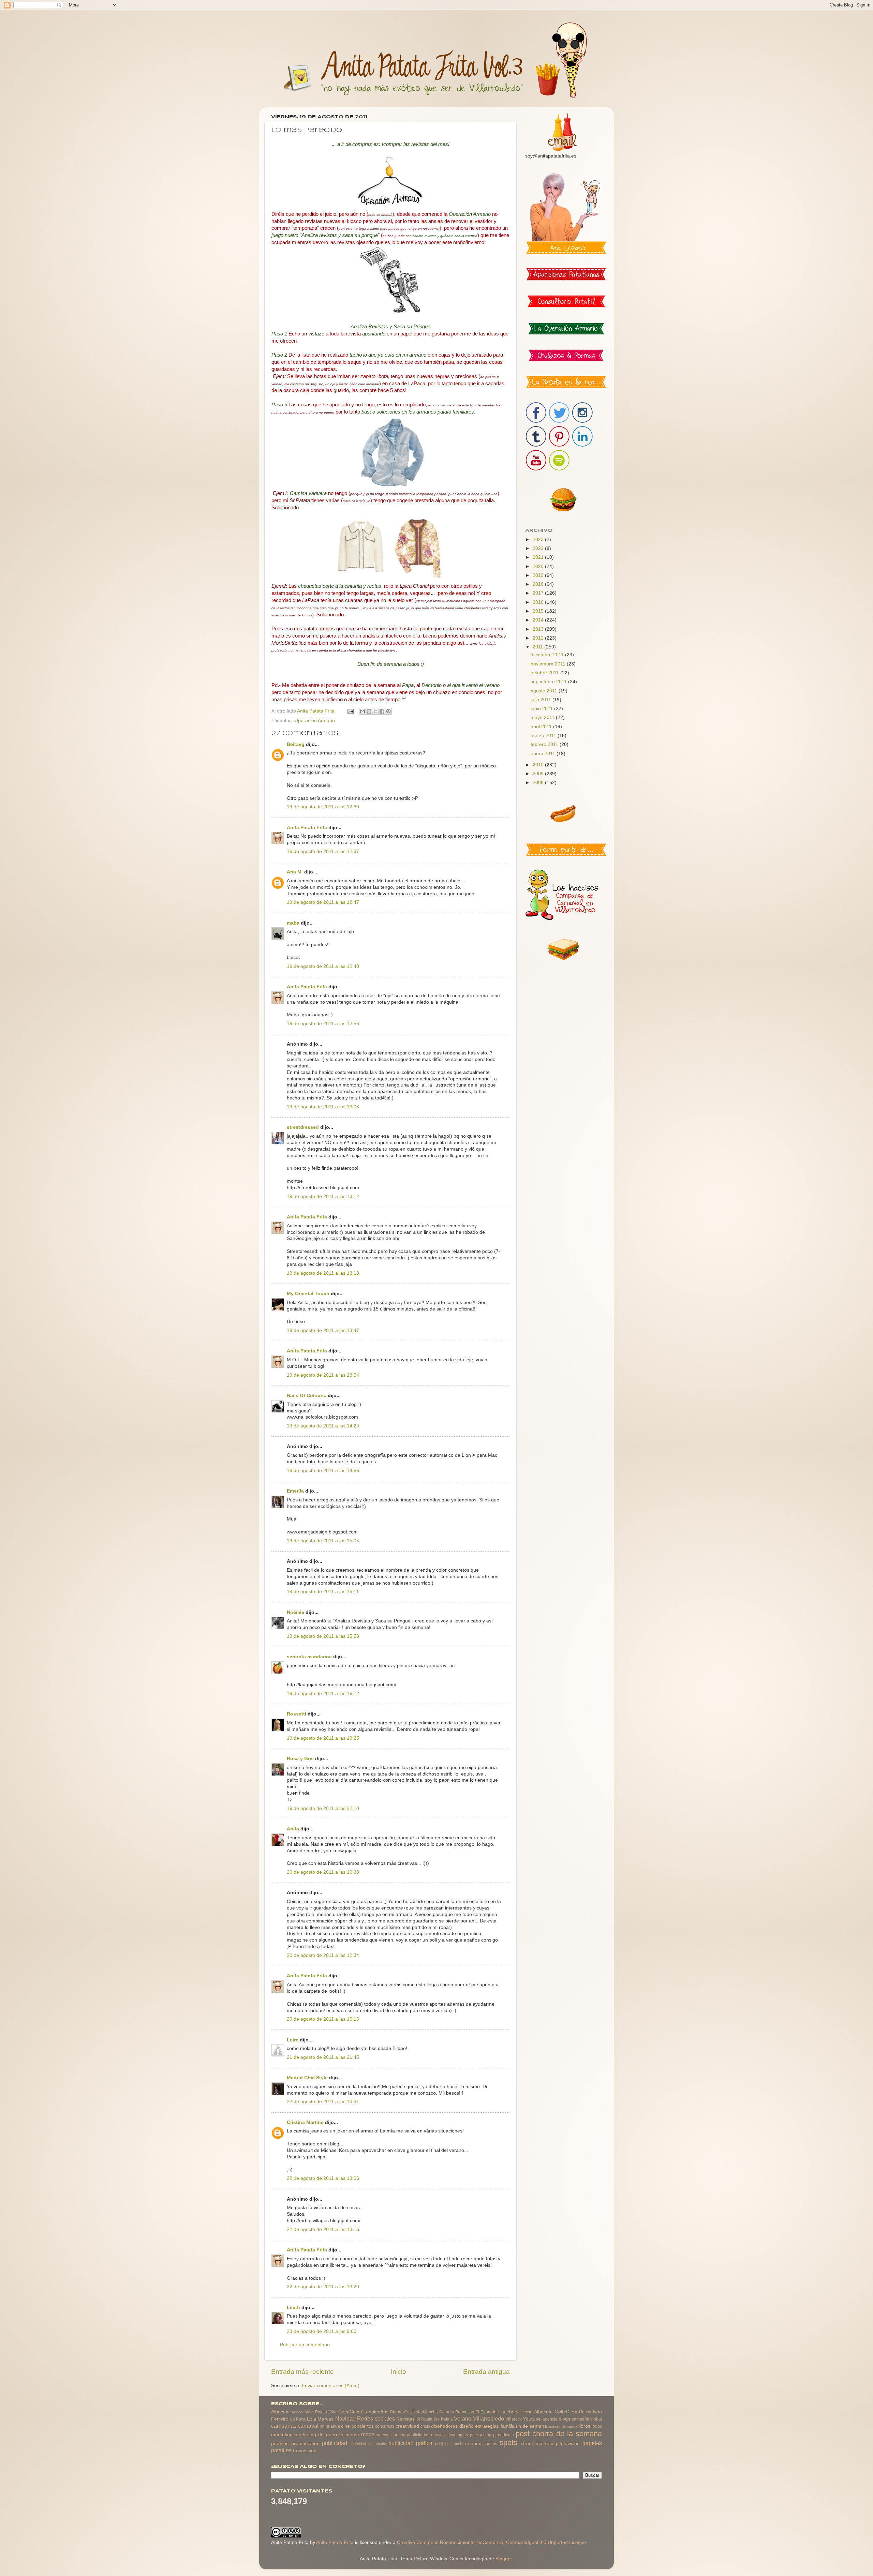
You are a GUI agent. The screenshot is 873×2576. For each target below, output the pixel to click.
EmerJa (295, 1491)
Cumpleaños (375, 2412)
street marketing (539, 2444)
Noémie (295, 1612)
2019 (539, 575)
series (475, 2444)
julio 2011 (542, 700)
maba (293, 923)
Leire (293, 2040)
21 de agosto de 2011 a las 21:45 (323, 2057)
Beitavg (296, 744)
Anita (293, 1829)
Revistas (405, 2419)
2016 (539, 602)
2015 (539, 611)
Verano (463, 2418)
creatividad (407, 2426)
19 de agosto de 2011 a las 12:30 (323, 807)
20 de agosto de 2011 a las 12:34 (323, 1955)
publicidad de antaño (368, 2444)
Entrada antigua (486, 2372)
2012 (539, 638)
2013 (539, 629)
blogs (564, 2419)
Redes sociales (376, 2418)
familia (508, 2426)
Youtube (532, 2419)
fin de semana (531, 2426)
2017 (539, 593)
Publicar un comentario (305, 2345)
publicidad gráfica (411, 2443)
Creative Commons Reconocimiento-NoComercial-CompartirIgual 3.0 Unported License (491, 2542)
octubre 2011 (545, 673)
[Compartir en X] (375, 711)
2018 (539, 584)
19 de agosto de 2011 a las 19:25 (323, 1738)
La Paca (298, 2419)
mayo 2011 (543, 717)
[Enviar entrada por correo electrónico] (350, 711)
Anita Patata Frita (307, 828)
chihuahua (330, 2426)
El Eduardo (486, 2412)
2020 (539, 566)
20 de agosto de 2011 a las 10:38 (323, 1872)
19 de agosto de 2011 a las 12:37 (323, 851)
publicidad (335, 2443)
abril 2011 (542, 727)
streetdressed (303, 1127)
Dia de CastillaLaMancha (414, 2412)
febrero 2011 (545, 744)
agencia (550, 2419)
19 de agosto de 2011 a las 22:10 (323, 1808)
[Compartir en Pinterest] (388, 711)
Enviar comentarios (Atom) (331, 2386)
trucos (300, 2451)
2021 (539, 557)
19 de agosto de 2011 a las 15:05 (323, 1541)
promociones (305, 2444)
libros (585, 2426)
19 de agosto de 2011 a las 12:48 (323, 966)
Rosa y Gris (300, 1759)
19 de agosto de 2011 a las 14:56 (323, 1471)
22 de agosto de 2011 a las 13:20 (323, 2287)
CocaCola (349, 2412)
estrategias (487, 2426)
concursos (385, 2426)
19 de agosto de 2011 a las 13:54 (323, 1375)
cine (345, 2426)
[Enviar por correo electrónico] (362, 711)
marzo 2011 (544, 736)
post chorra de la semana (559, 2434)
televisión (570, 2444)
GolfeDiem (566, 2412)
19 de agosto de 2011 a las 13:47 (323, 1330)
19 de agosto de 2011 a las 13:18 (323, 1273)
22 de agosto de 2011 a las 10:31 (323, 2102)
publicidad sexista (450, 2444)
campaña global (587, 2419)
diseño (467, 2426)
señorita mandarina (309, 1657)
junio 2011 (542, 709)
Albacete (280, 2412)
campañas (284, 2426)
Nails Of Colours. (307, 1396)
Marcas (325, 2419)
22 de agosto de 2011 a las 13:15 (323, 2229)
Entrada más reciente (302, 2372)
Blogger (504, 2559)
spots (508, 2443)
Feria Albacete (537, 2412)
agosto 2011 (545, 691)
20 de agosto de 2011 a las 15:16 (323, 2019)
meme (352, 2435)
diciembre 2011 (548, 655)
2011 (538, 647)
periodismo (504, 2435)
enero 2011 (544, 754)
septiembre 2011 (549, 682)
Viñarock (514, 2419)
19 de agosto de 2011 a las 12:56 (323, 1024)
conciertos (363, 2426)
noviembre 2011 (549, 664)
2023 (539, 540)
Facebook (509, 2412)
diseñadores (444, 2426)
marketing (282, 2435)
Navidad (345, 2418)
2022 (539, 548)
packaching (481, 2435)
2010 (539, 765)
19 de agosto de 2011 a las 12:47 (323, 902)
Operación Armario (315, 721)
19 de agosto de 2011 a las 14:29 (323, 1426)
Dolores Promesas (457, 2412)
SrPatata (424, 2419)
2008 (539, 783)
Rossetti (297, 1714)
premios (280, 2444)
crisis (425, 2426)
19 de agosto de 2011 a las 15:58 (323, 1636)
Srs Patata (443, 2419)
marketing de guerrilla (319, 2435)
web (312, 2451)
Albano (297, 2412)
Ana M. (295, 872)
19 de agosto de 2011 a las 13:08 (323, 1107)
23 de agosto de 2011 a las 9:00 (322, 2331)
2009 (539, 774)
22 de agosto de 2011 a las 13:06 (323, 2178)
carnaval (308, 2426)
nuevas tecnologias (449, 2435)
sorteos (490, 2444)
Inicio (398, 2372)
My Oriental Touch (308, 1294)
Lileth (293, 2308)
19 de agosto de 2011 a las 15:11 (323, 1592)
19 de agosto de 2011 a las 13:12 (323, 1196)
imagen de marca (563, 2426)
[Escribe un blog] (369, 711)
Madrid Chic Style (307, 2078)
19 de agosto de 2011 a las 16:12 (323, 1694)
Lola (312, 2419)
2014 (539, 620)
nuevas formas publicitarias (403, 2435)
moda (368, 2434)
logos (597, 2426)
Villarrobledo (489, 2418)
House (585, 2412)
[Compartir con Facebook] (382, 711)
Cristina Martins (305, 2122)
